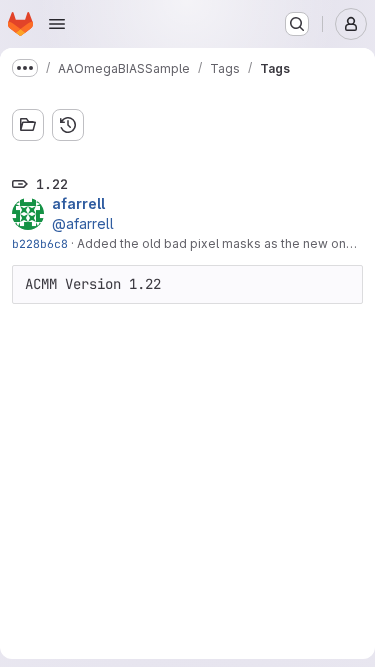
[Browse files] (28, 125)
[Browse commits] (68, 125)
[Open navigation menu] (57, 24)
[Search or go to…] (297, 24)
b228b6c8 (40, 243)
